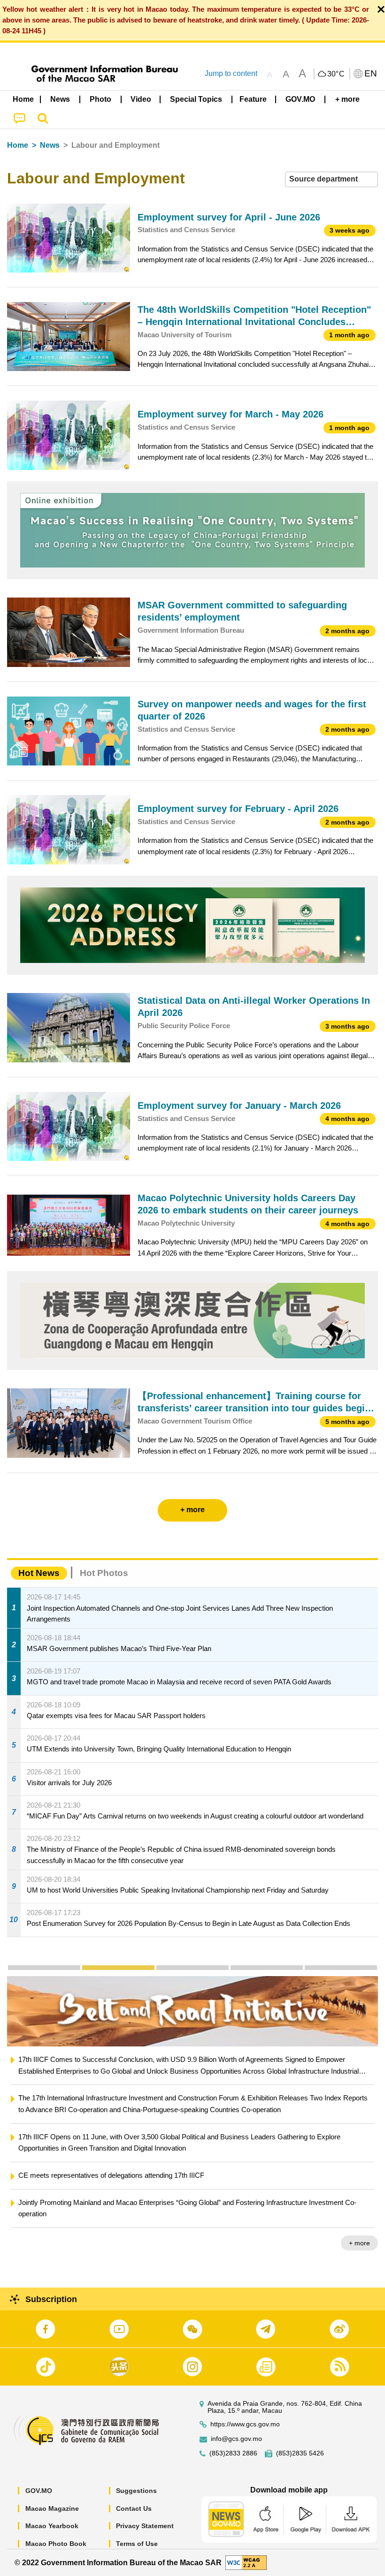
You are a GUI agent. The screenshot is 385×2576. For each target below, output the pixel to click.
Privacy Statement (145, 2526)
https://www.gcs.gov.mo (245, 2424)
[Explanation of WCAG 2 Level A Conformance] (246, 2562)
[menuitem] (61, 99)
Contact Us (134, 2508)
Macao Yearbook (52, 2526)
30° (336, 74)
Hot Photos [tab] (104, 1573)
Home (18, 145)
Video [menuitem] (141, 99)
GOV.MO (39, 2491)
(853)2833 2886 (233, 2453)
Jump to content (231, 73)
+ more (359, 2220)
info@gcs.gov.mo (236, 2439)
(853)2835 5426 (300, 2453)
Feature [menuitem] (253, 99)
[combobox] (331, 179)
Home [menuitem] (23, 99)
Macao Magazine (52, 2508)
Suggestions (136, 2491)
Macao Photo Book (56, 2544)
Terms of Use (137, 2544)
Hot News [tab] (39, 1573)
